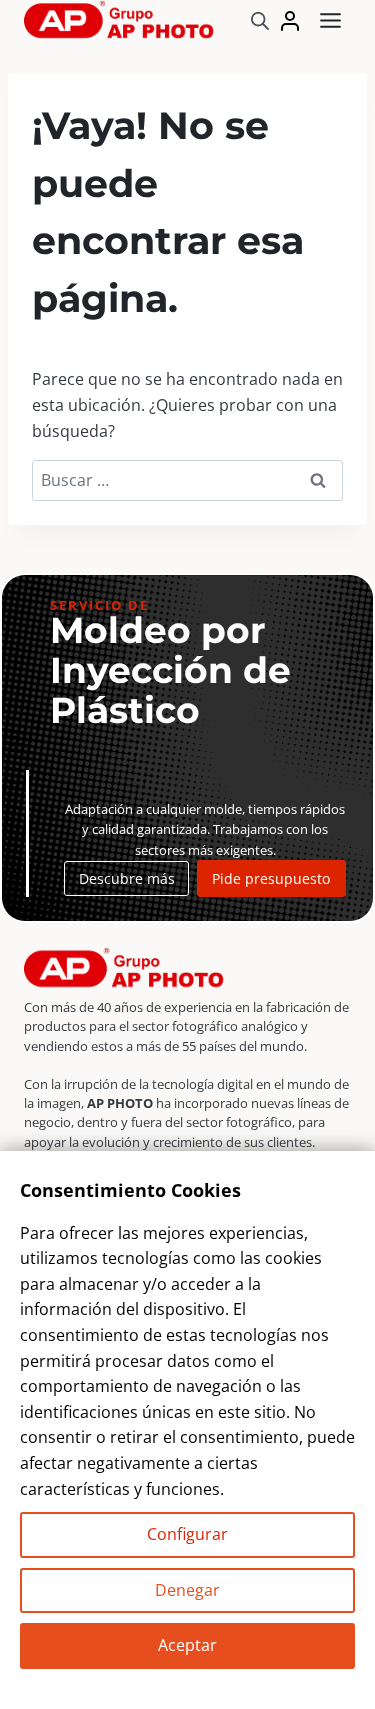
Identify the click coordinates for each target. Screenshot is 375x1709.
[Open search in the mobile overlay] (260, 20)
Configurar (187, 1534)
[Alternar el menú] (330, 20)
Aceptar (187, 1645)
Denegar (187, 1590)
